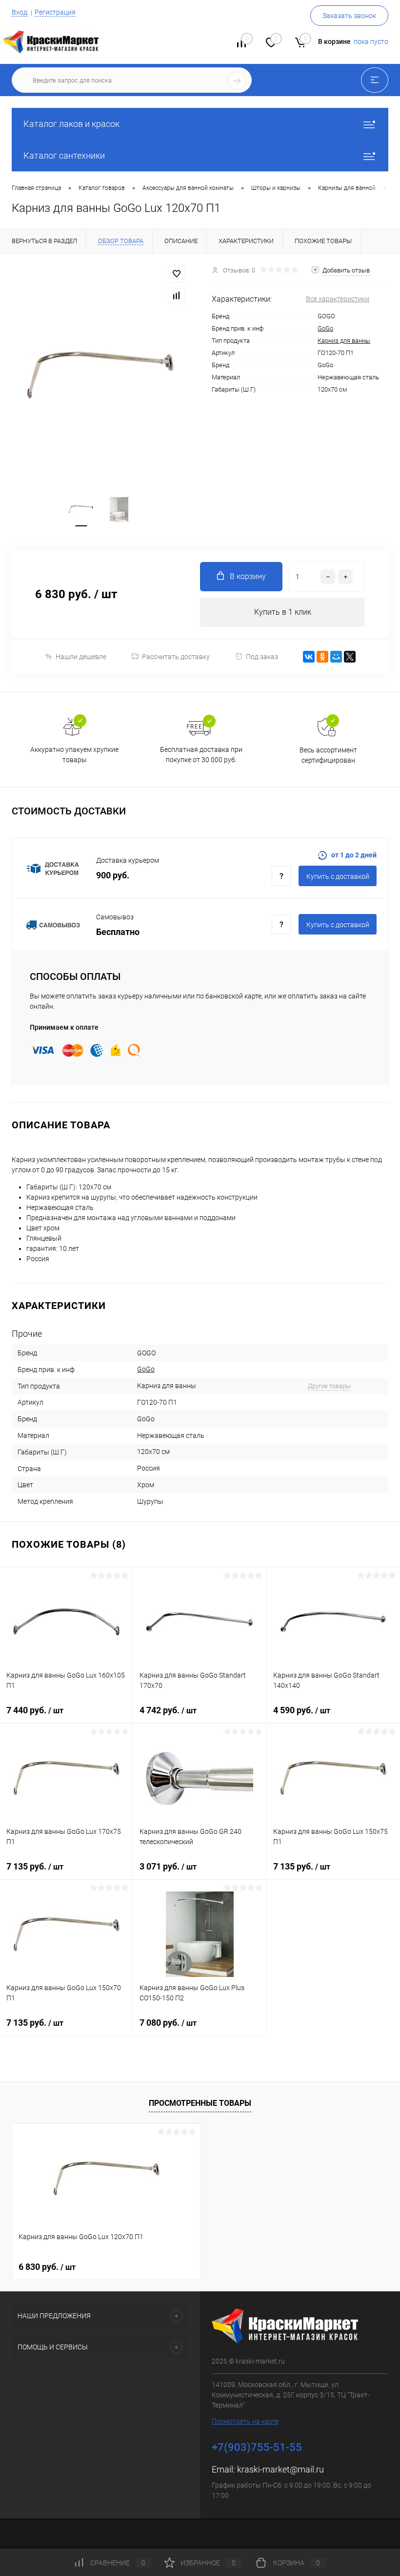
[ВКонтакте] (309, 657)
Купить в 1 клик (283, 612)
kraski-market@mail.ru (280, 2469)
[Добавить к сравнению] (177, 295)
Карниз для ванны (344, 341)
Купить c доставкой (338, 876)
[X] (350, 657)
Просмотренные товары (200, 2103)
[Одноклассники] (322, 657)
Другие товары (329, 1386)
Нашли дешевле (81, 657)
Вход (20, 12)
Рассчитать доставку (176, 657)
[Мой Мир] (336, 657)
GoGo (325, 328)
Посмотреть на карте (245, 2421)
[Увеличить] (100, 375)
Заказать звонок (349, 16)
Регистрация (55, 12)
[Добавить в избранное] (177, 274)
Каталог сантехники (64, 156)
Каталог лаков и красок (71, 124)
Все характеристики (338, 299)
